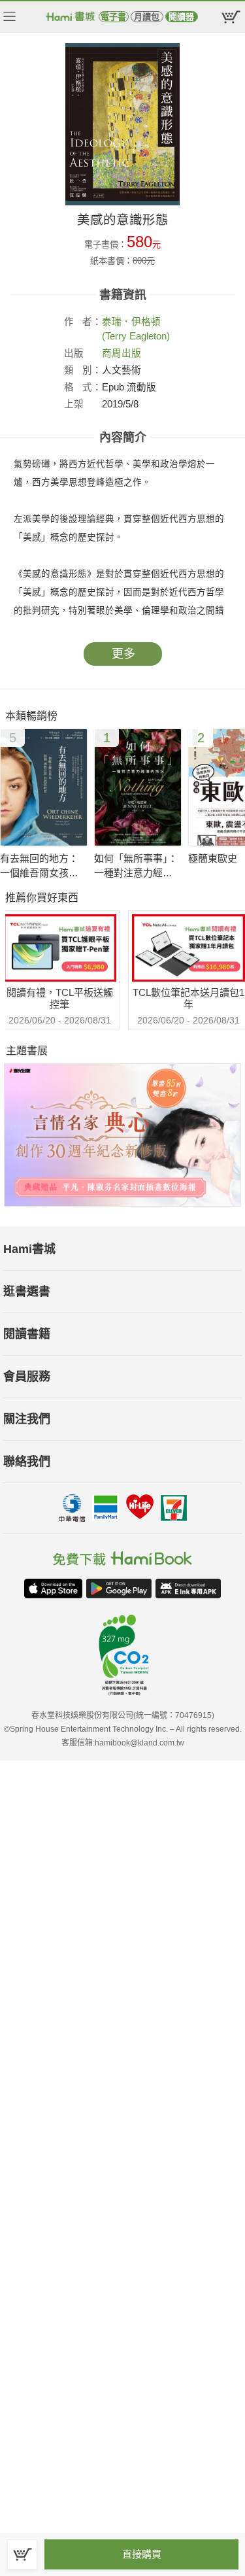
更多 (123, 654)
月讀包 (147, 17)
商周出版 (122, 353)
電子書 (113, 17)
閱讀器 (181, 17)
